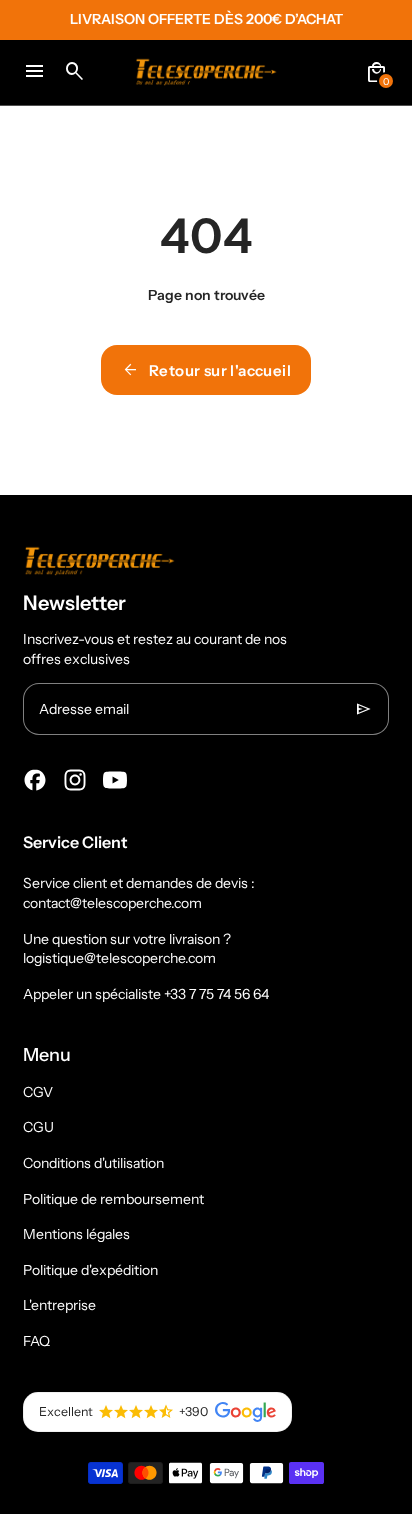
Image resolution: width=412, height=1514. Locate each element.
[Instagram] (75, 780)
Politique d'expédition (90, 1270)
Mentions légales (76, 1234)
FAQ (36, 1341)
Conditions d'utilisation (93, 1163)
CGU (38, 1127)
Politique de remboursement (113, 1199)
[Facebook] (35, 780)
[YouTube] (115, 780)
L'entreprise (59, 1305)
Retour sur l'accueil (206, 370)
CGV (38, 1092)
